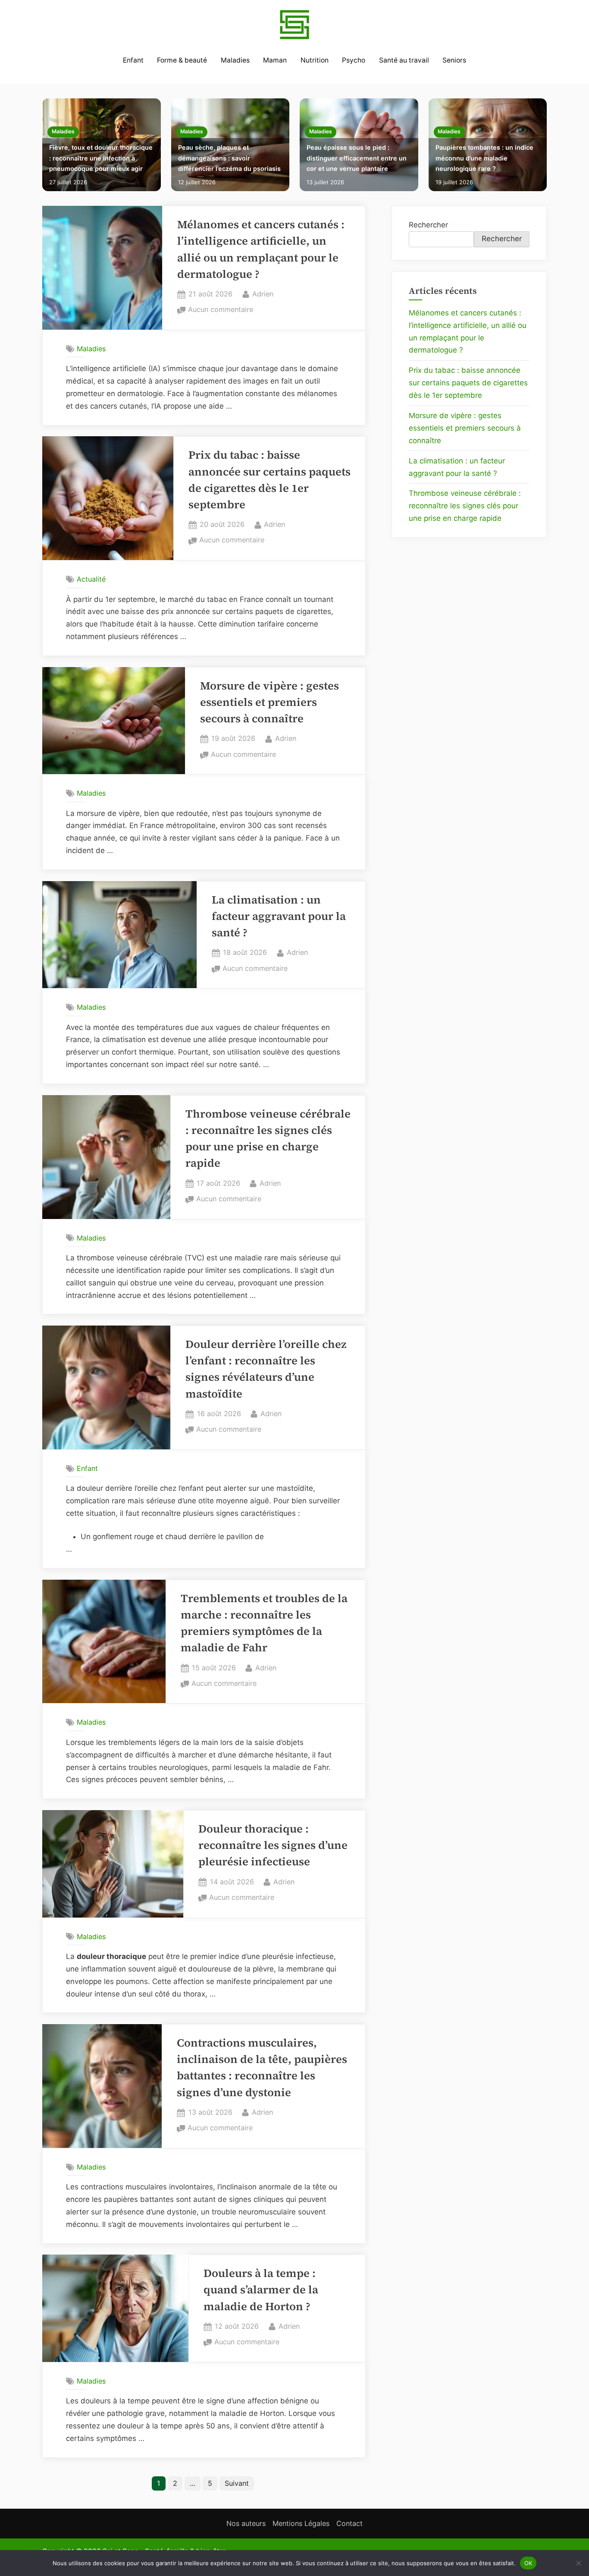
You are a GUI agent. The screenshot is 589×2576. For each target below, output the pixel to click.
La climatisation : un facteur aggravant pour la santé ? (279, 916)
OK (528, 2563)
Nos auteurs (246, 2523)
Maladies (235, 60)
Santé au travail (404, 60)
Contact (349, 2523)
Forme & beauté (182, 60)
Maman (275, 60)
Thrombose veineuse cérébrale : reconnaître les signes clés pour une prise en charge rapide (465, 506)
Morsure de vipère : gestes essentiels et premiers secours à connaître (269, 702)
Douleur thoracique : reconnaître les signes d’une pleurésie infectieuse (273, 1845)
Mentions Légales (301, 2523)
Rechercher (428, 225)
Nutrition (315, 60)
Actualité (91, 579)
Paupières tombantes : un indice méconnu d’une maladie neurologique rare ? (484, 158)
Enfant (133, 60)
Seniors (454, 60)
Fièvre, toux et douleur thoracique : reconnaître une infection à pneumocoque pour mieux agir (101, 158)
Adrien (263, 294)
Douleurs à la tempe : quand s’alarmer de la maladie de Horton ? (261, 2290)
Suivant (237, 2483)
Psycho (354, 60)
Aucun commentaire (221, 310)
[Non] (578, 2563)
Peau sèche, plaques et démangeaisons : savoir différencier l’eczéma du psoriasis (229, 158)
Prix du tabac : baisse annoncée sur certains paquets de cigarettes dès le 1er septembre (468, 383)
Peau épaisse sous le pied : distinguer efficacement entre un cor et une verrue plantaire (357, 158)
